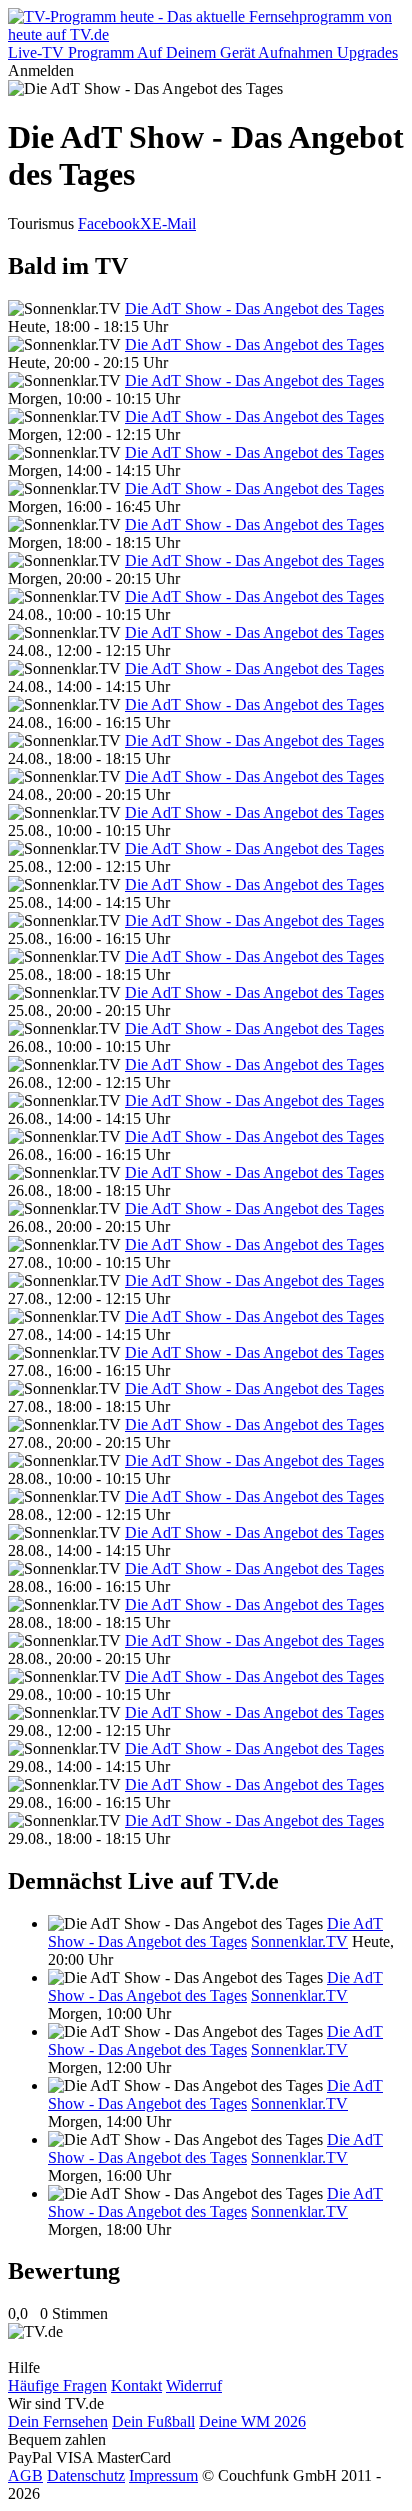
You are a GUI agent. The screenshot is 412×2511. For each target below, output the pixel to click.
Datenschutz (86, 2475)
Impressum (163, 2475)
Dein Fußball (153, 2421)
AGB (25, 2475)
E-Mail (174, 223)
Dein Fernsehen (58, 2421)
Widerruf (194, 2385)
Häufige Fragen (57, 2385)
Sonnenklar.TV (299, 1941)
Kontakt (136, 2385)
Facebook (109, 223)
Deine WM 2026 (252, 2421)
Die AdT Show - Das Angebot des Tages (254, 308)
